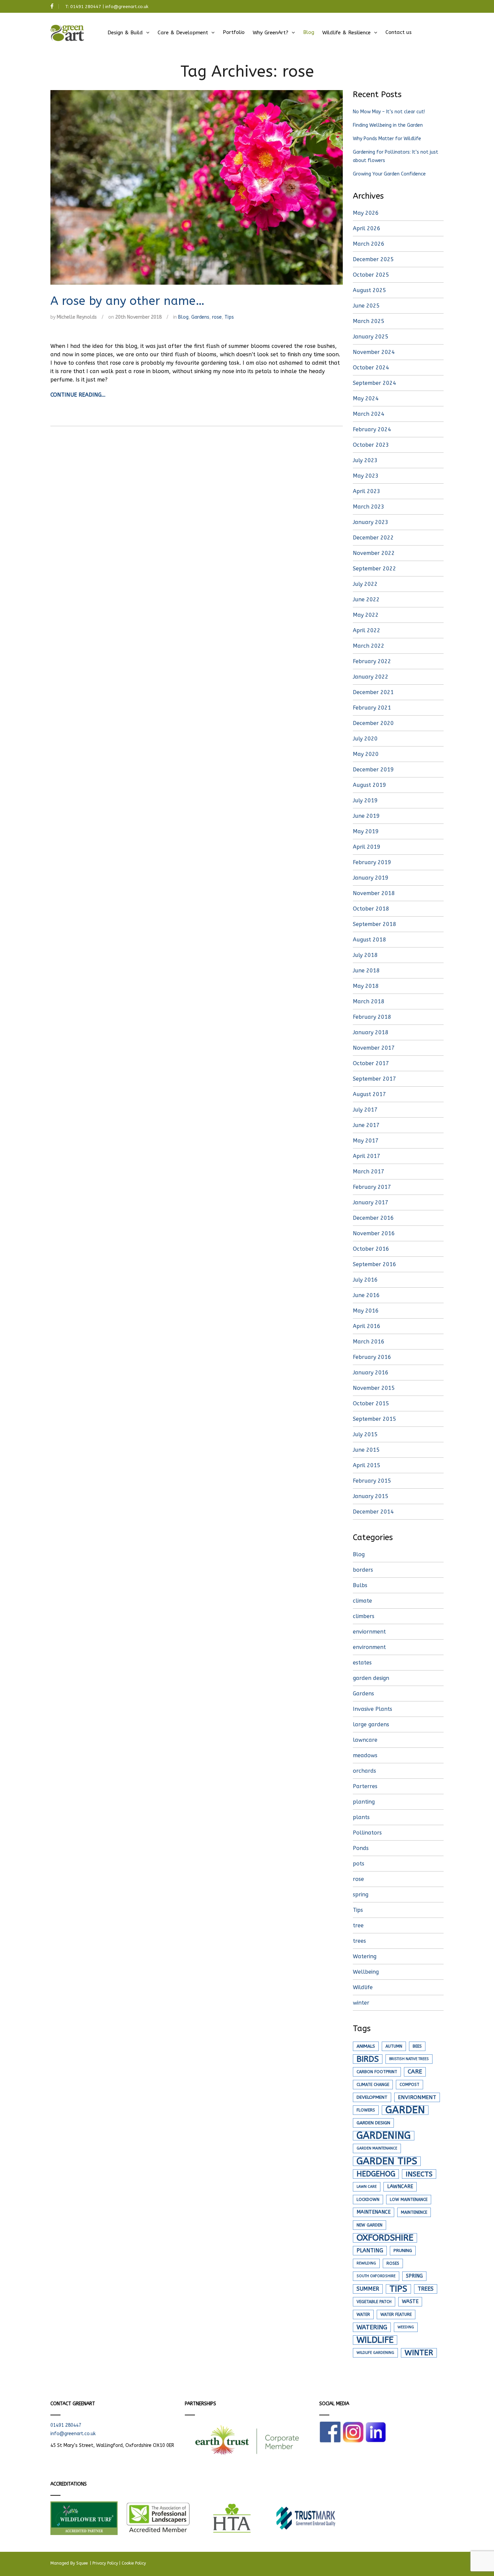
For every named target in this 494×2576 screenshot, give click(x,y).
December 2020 (373, 723)
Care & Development (183, 33)
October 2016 (371, 1249)
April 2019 (367, 847)
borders (363, 1570)
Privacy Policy (105, 2563)
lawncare (365, 1740)
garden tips (387, 2161)
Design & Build (125, 33)
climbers (364, 1616)
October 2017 (371, 1063)
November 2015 (374, 1388)
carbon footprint (377, 2072)
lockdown (368, 2200)
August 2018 (369, 940)
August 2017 (369, 1094)
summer (368, 2289)
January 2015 (371, 1496)
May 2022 (366, 615)
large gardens (371, 1724)
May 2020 (366, 754)
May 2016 (366, 1311)
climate (362, 1601)
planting (364, 1802)
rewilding (366, 2263)
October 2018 (371, 909)
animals (366, 2046)
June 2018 (366, 971)
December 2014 (373, 1512)
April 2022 (367, 630)
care (415, 2072)
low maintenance (409, 2200)
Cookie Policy (134, 2563)
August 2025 (369, 290)
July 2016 (365, 1280)
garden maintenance (377, 2148)
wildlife (375, 2340)
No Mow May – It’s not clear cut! (389, 112)
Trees (426, 2289)
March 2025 (369, 321)
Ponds (361, 1848)
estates (362, 1663)
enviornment (369, 1632)
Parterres (365, 1786)
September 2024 (375, 383)
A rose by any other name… (128, 301)
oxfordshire (385, 2238)
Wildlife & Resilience (346, 33)
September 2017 (375, 1079)
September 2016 (375, 1264)
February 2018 (372, 1017)
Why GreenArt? (271, 33)
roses (393, 2263)
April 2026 (367, 228)
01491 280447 (86, 7)
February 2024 (372, 429)
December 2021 (373, 692)
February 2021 (372, 708)
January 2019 (371, 878)
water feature (396, 2315)
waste (410, 2302)
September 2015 (375, 1419)
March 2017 (369, 1172)
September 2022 (375, 569)
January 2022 (371, 677)
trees (359, 1941)
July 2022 (365, 584)
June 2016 (366, 1295)
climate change (373, 2085)
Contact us (399, 32)
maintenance (374, 2212)
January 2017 (371, 1202)
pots (359, 1864)
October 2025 (371, 275)
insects (419, 2174)
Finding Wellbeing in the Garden (388, 125)
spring (361, 1895)
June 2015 (366, 1450)
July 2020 (365, 739)
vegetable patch (374, 2302)
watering (372, 2327)
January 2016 (371, 1373)
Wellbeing (366, 1972)
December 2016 (373, 1218)
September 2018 (375, 924)
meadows (365, 1755)
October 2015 (371, 1403)
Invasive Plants (373, 1709)
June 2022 (366, 599)
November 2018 (374, 893)
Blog (309, 32)
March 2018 (369, 1001)
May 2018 (366, 986)
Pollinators (367, 1833)
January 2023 (371, 522)
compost (409, 2085)
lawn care (367, 2187)
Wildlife (363, 1987)
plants (361, 1817)
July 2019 (365, 800)
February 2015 (372, 1481)
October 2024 (371, 368)
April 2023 (367, 491)
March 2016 (369, 1342)
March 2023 (369, 507)
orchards (364, 1771)
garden (405, 2110)
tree (358, 1925)
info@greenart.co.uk (127, 7)
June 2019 (366, 816)
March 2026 (369, 244)
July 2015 (365, 1434)
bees (417, 2046)
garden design (371, 1678)
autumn (394, 2046)
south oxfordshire (376, 2276)
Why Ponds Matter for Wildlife (387, 139)
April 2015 (367, 1465)
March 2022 (369, 646)
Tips (229, 317)
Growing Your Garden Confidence (389, 174)
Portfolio (234, 32)
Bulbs (360, 1585)
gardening (384, 2136)
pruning (403, 2251)
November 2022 (374, 553)
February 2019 (372, 862)
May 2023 (366, 476)
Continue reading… (78, 395)
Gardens (200, 317)
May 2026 (366, 213)
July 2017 (365, 1110)
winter (361, 2003)
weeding (406, 2327)
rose (217, 317)
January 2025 (371, 337)
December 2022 (373, 538)
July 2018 (365, 955)
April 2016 (367, 1326)
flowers (366, 2110)
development (372, 2097)
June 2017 (366, 1125)
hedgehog (376, 2174)
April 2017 (367, 1156)
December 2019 (373, 770)
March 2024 (369, 414)
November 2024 (374, 352)
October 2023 (371, 445)
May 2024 (366, 398)
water (363, 2315)
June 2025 (366, 306)
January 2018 (371, 1032)
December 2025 (373, 259)
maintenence (414, 2212)
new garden (369, 2225)
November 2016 (374, 1233)
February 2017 (372, 1187)
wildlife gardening (375, 2353)
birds (368, 2059)
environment (369, 1647)
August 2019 (369, 785)
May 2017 (366, 1141)
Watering (365, 1956)
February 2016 (372, 1357)
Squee (83, 2563)
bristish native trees (409, 2059)
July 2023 (365, 460)
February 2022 (372, 661)
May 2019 (366, 831)
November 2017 (374, 1048)
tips (398, 2289)
